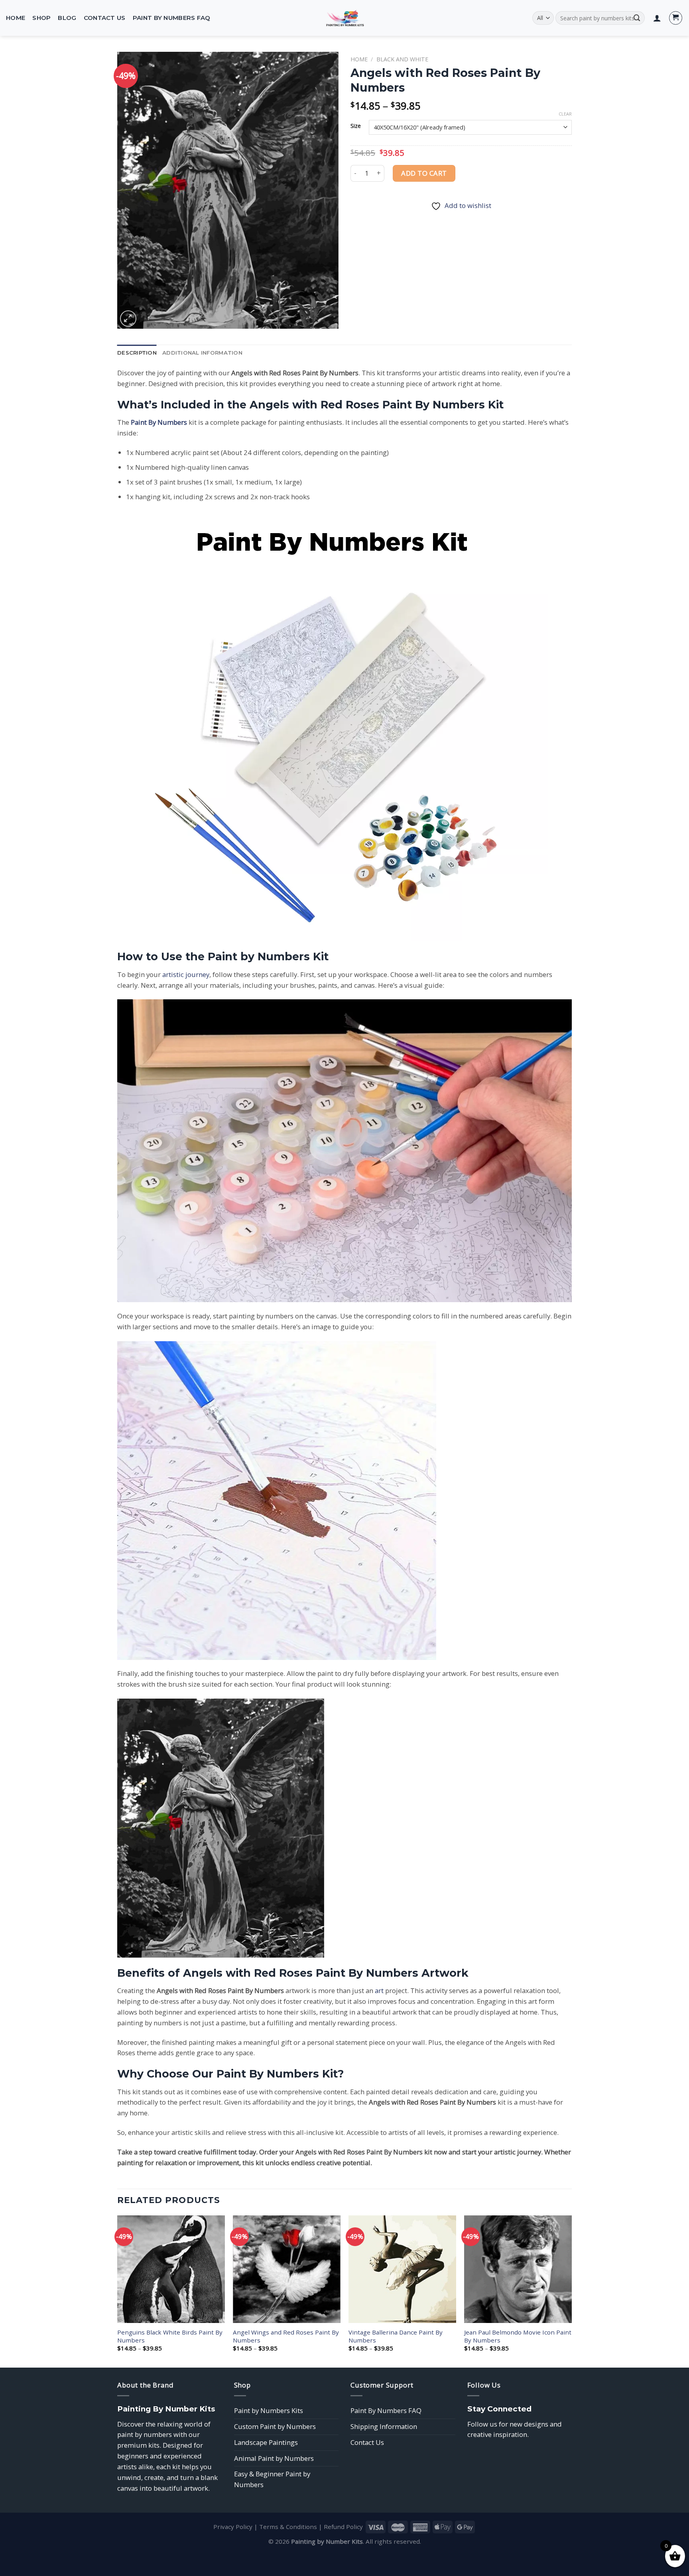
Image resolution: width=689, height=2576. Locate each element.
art (379, 1990)
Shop (41, 18)
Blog (67, 18)
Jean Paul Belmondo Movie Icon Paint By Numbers (518, 2336)
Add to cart (424, 173)
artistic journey (186, 974)
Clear (565, 114)
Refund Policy (343, 2527)
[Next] (571, 2291)
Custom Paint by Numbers (275, 2426)
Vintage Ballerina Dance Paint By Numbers (396, 2336)
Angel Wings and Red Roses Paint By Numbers (286, 2336)
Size (356, 126)
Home (16, 18)
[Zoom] (128, 319)
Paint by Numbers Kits (269, 2410)
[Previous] (118, 2291)
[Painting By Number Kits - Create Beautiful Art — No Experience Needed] (344, 18)
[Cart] (676, 18)
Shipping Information (384, 2426)
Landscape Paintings (266, 2442)
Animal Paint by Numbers (274, 2458)
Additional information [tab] (202, 353)
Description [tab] (137, 353)
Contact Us (105, 18)
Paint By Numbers (159, 422)
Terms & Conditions (288, 2527)
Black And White (402, 59)
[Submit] (637, 18)
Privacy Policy (233, 2527)
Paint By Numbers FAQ (172, 18)
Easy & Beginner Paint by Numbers (272, 2479)
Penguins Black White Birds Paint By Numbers (170, 2336)
